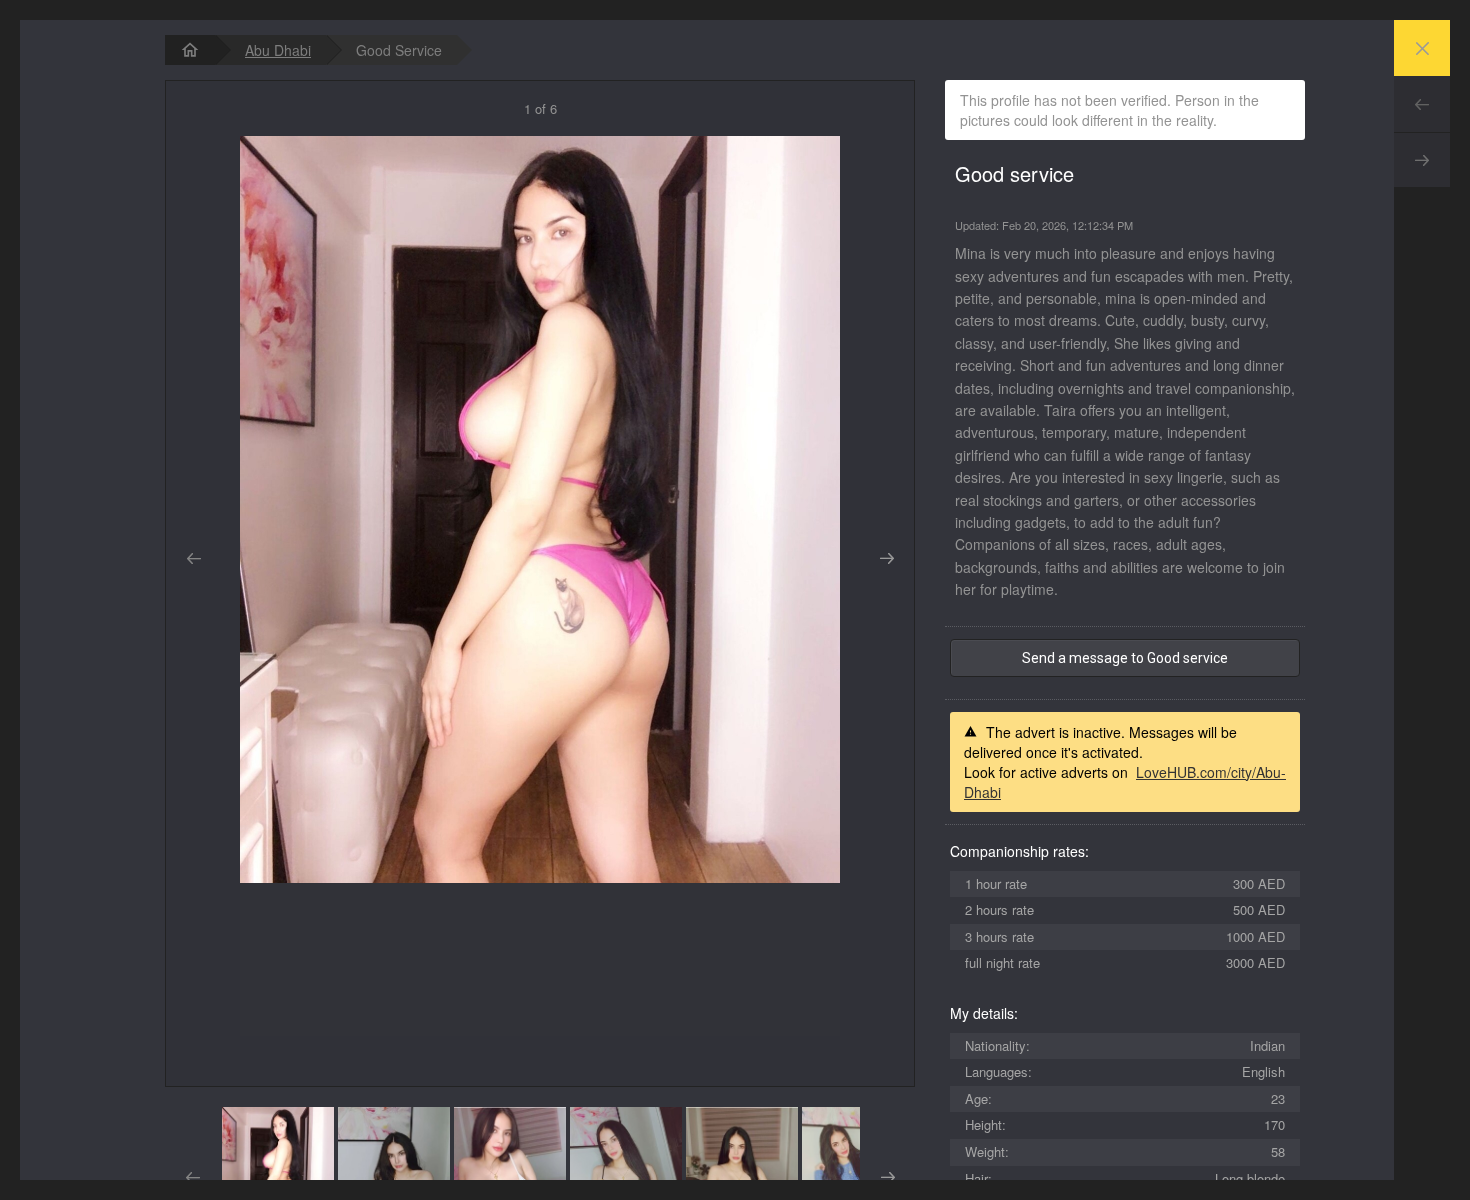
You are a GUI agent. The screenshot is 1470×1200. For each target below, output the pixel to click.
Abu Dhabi (278, 50)
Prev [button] (193, 559)
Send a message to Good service (1125, 658)
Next (1422, 160)
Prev (1422, 104)
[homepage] (190, 50)
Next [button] (886, 559)
